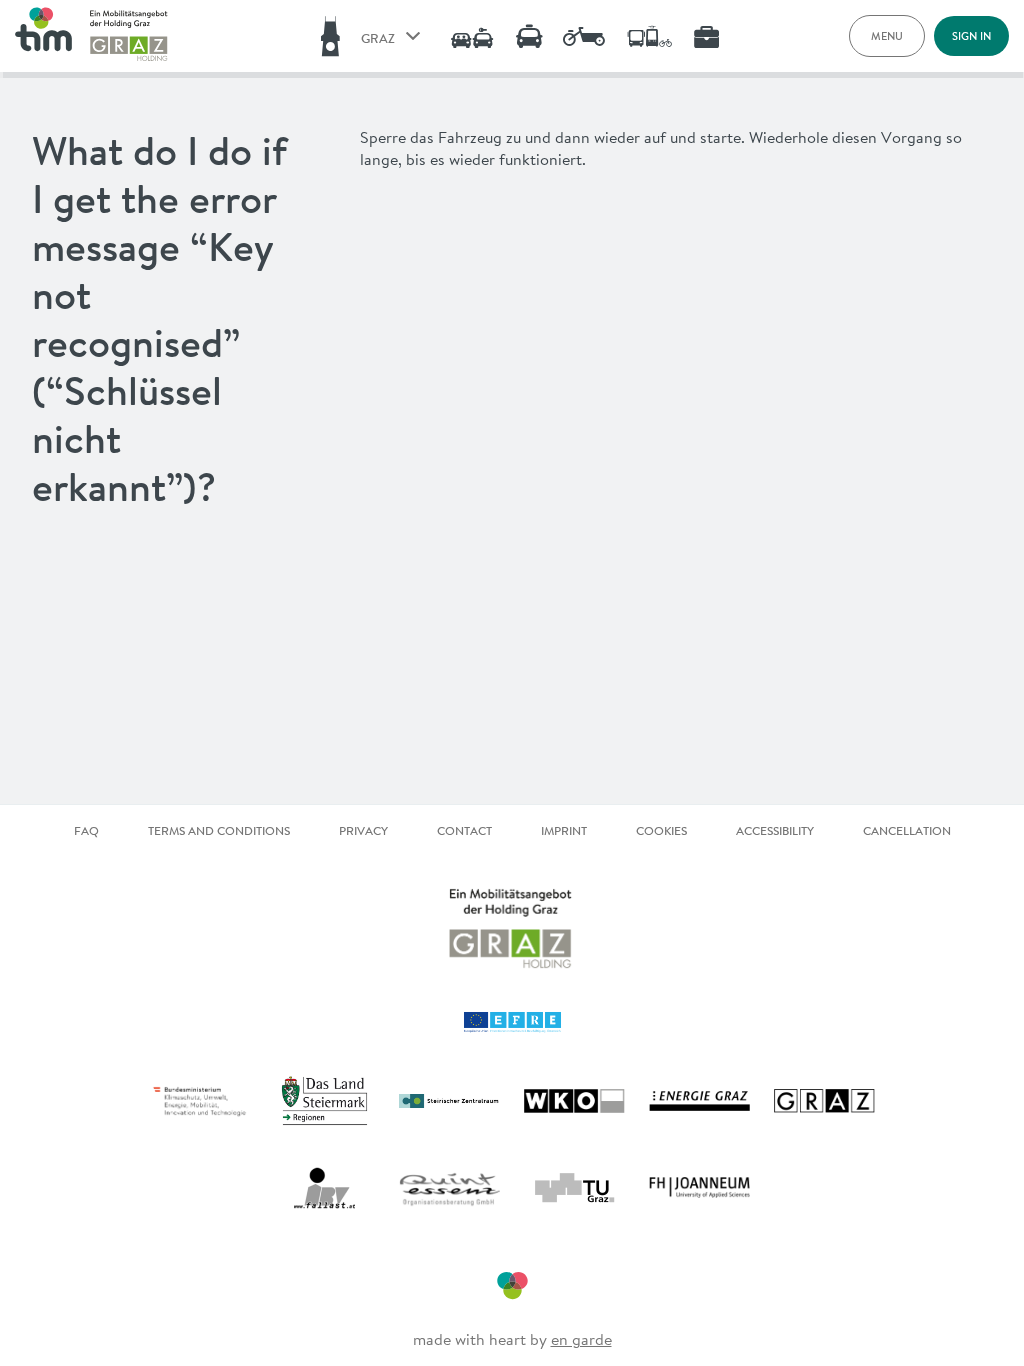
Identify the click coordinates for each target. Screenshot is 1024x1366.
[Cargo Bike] (579, 36)
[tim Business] (699, 36)
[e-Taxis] (522, 36)
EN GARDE (581, 1339)
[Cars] (463, 36)
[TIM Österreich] (43, 36)
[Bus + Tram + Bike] (642, 36)
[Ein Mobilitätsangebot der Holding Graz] (130, 36)
